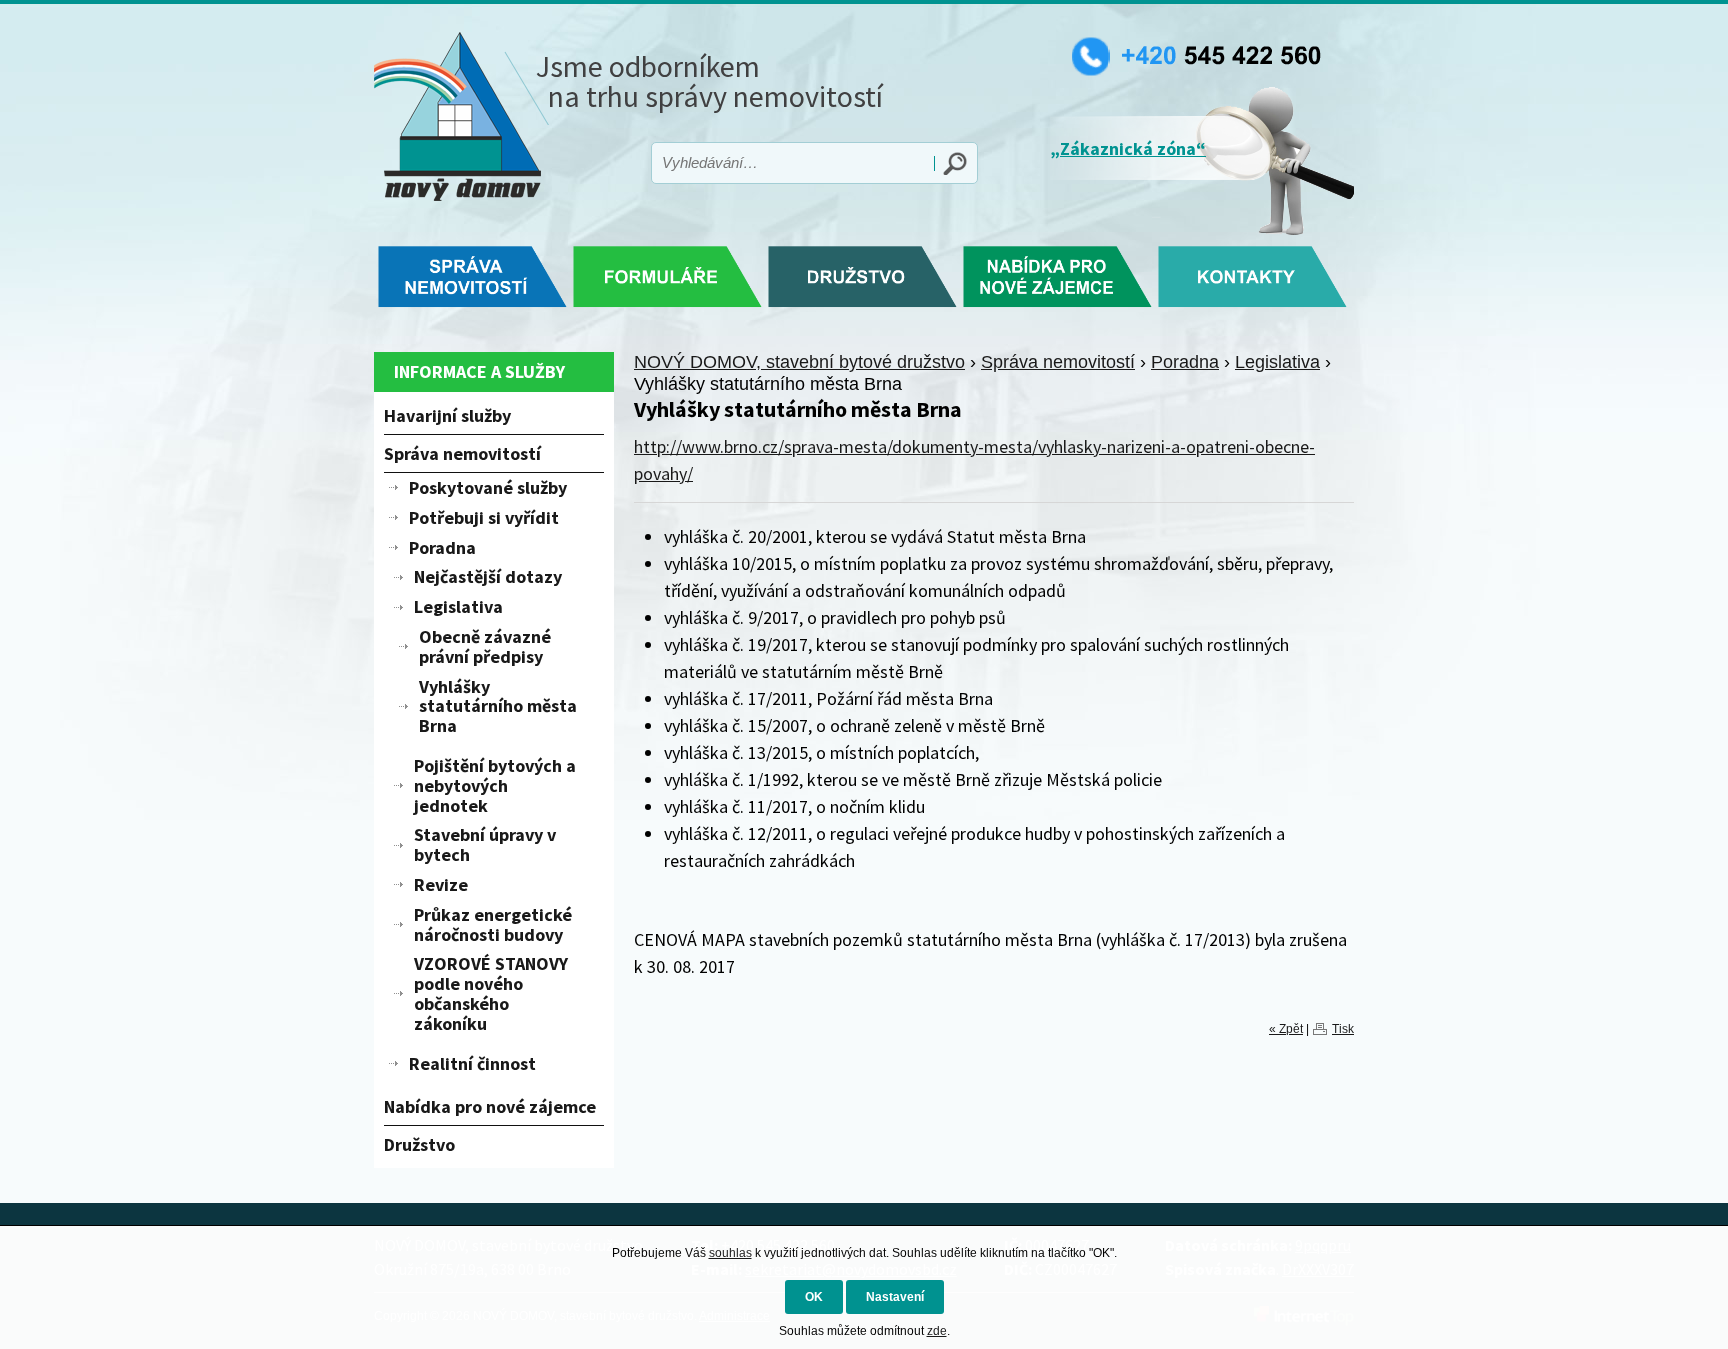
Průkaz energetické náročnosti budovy (493, 924)
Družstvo (419, 1144)
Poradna (1185, 362)
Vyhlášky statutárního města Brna (498, 706)
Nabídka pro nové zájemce (490, 1106)
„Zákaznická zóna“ (1128, 148)
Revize (441, 884)
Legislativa (1277, 362)
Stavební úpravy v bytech (485, 844)
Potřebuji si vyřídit (484, 517)
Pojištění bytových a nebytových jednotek (495, 785)
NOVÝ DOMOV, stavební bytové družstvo (799, 362)
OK (814, 1297)
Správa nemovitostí (1058, 362)
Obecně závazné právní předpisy (485, 646)
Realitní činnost (472, 1063)
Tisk (1343, 1029)
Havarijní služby (447, 415)
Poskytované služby (488, 487)
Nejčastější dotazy (488, 576)
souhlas (730, 1253)
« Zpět (1286, 1029)
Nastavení (895, 1297)
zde (937, 1331)
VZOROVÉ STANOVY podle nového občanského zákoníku (491, 993)
